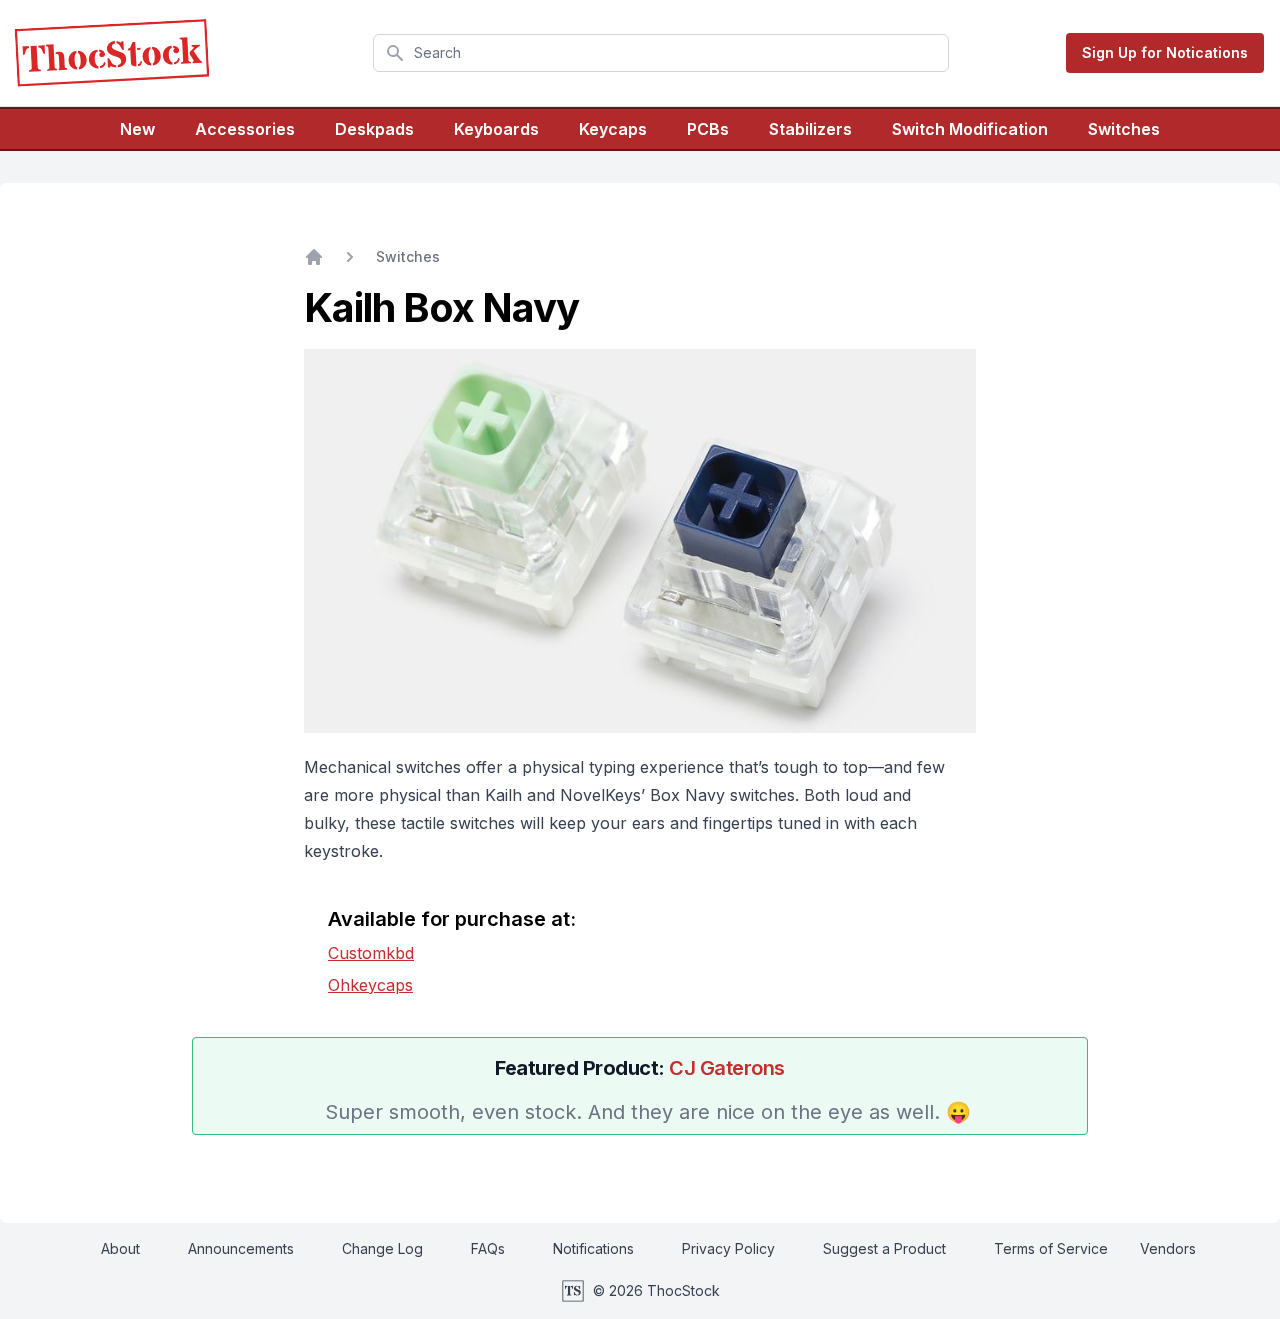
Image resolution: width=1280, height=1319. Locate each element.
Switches (1124, 129)
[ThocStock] (112, 53)
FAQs (488, 1248)
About (120, 1248)
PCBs (708, 129)
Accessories (245, 129)
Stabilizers (810, 129)
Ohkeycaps (370, 985)
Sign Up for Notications (1165, 52)
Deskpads (374, 129)
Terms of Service (1051, 1248)
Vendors (1168, 1248)
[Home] (314, 257)
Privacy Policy (728, 1248)
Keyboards (496, 129)
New (137, 129)
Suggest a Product (884, 1248)
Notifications (593, 1248)
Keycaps (613, 129)
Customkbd (371, 953)
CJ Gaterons (727, 1068)
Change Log (382, 1248)
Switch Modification (970, 129)
